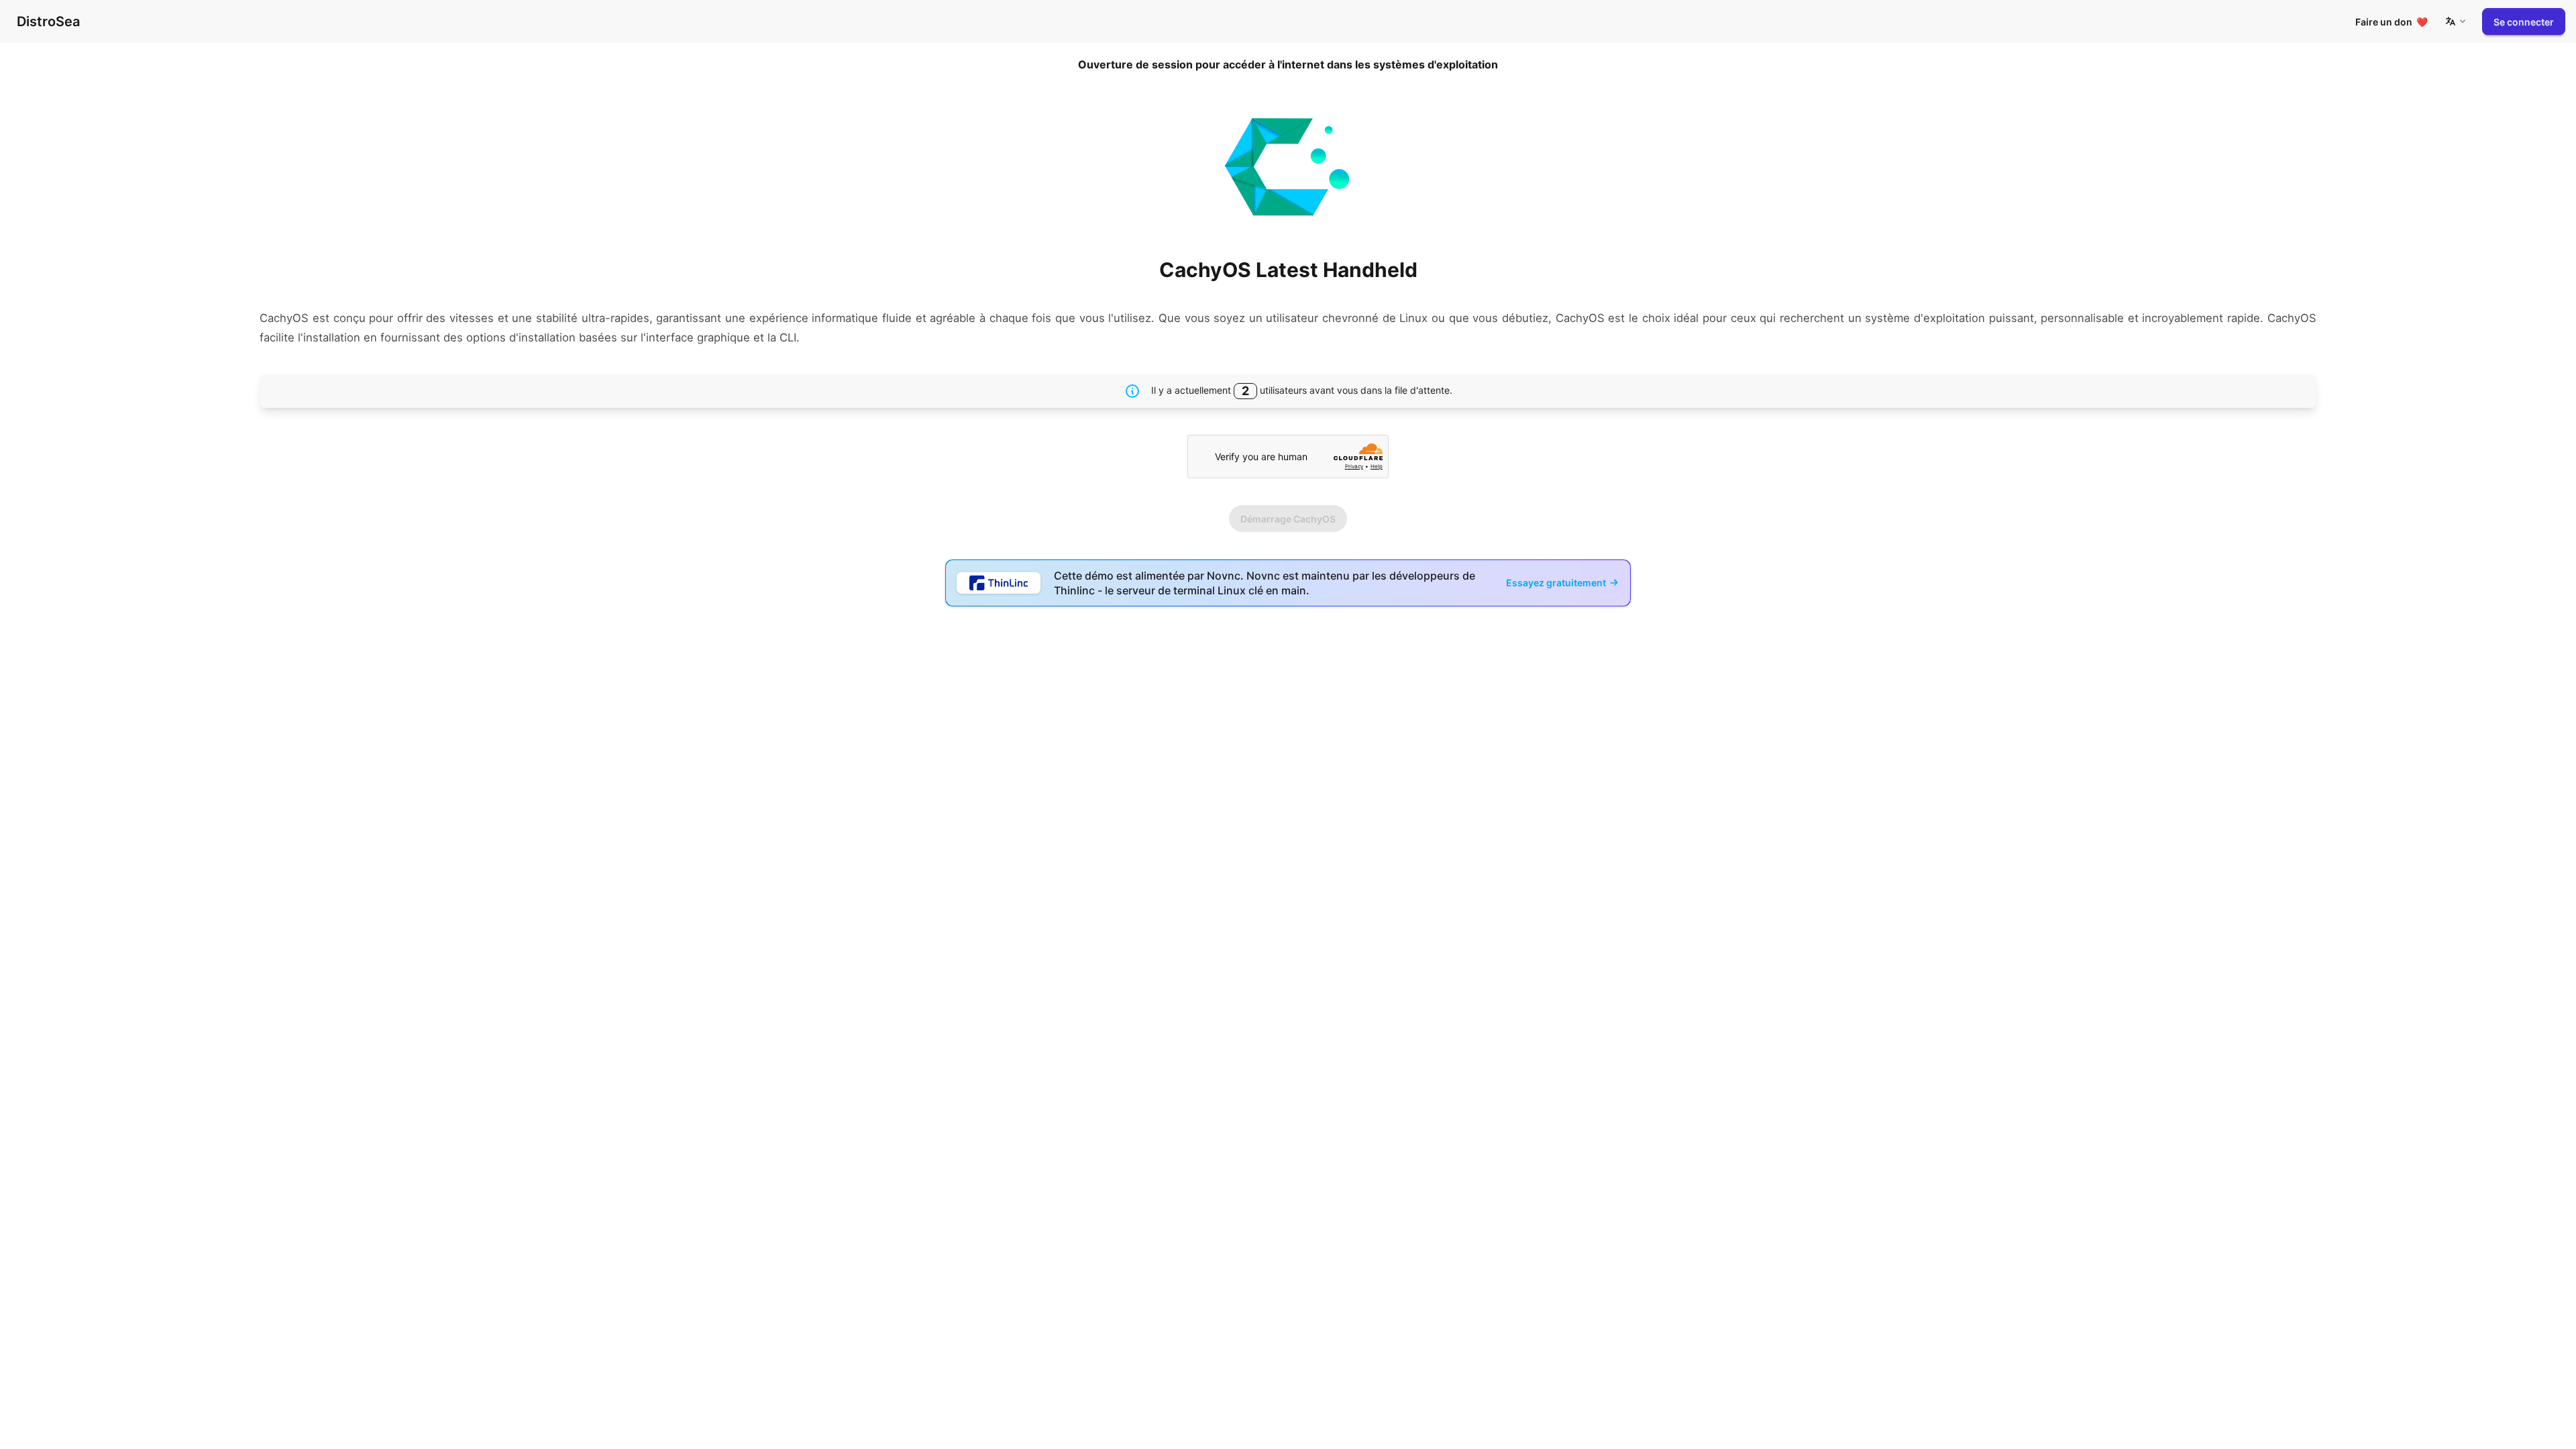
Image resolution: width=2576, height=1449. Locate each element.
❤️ (2392, 22)
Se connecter (2524, 22)
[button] (2455, 21)
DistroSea (48, 21)
